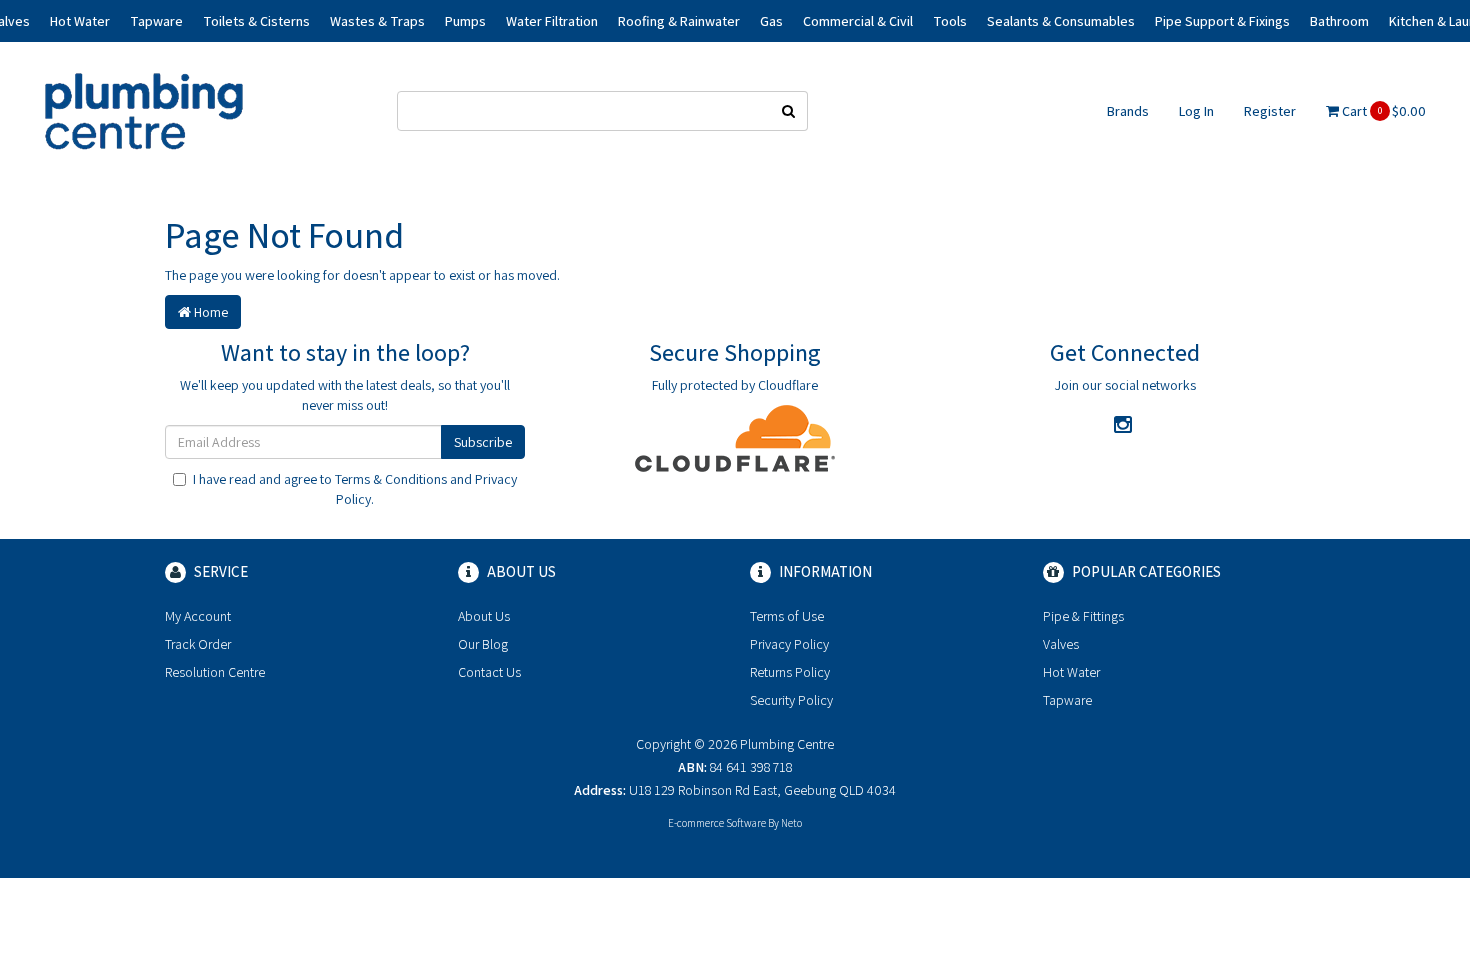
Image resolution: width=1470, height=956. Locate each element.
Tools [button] (950, 21)
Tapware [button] (156, 21)
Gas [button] (771, 21)
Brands (1128, 111)
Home (209, 312)
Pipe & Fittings (1083, 616)
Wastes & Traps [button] (377, 21)
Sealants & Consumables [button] (1061, 21)
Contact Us (489, 672)
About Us (484, 616)
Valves (1061, 644)
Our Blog (483, 644)
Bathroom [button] (1339, 21)
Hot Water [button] (80, 21)
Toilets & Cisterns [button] (256, 21)
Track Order (198, 644)
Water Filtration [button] (552, 21)
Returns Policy (790, 672)
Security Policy (791, 700)
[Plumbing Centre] (144, 110)
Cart (1382, 111)
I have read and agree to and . (355, 489)
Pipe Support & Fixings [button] (1222, 21)
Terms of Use (787, 616)
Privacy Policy (789, 644)
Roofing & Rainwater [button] (679, 21)
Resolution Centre (215, 672)
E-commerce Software (717, 823)
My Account (198, 616)
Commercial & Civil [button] (858, 21)
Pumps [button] (465, 21)
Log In (1196, 111)
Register (1270, 111)
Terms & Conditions (391, 479)
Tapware (1067, 700)
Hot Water (1071, 672)
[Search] (789, 111)
